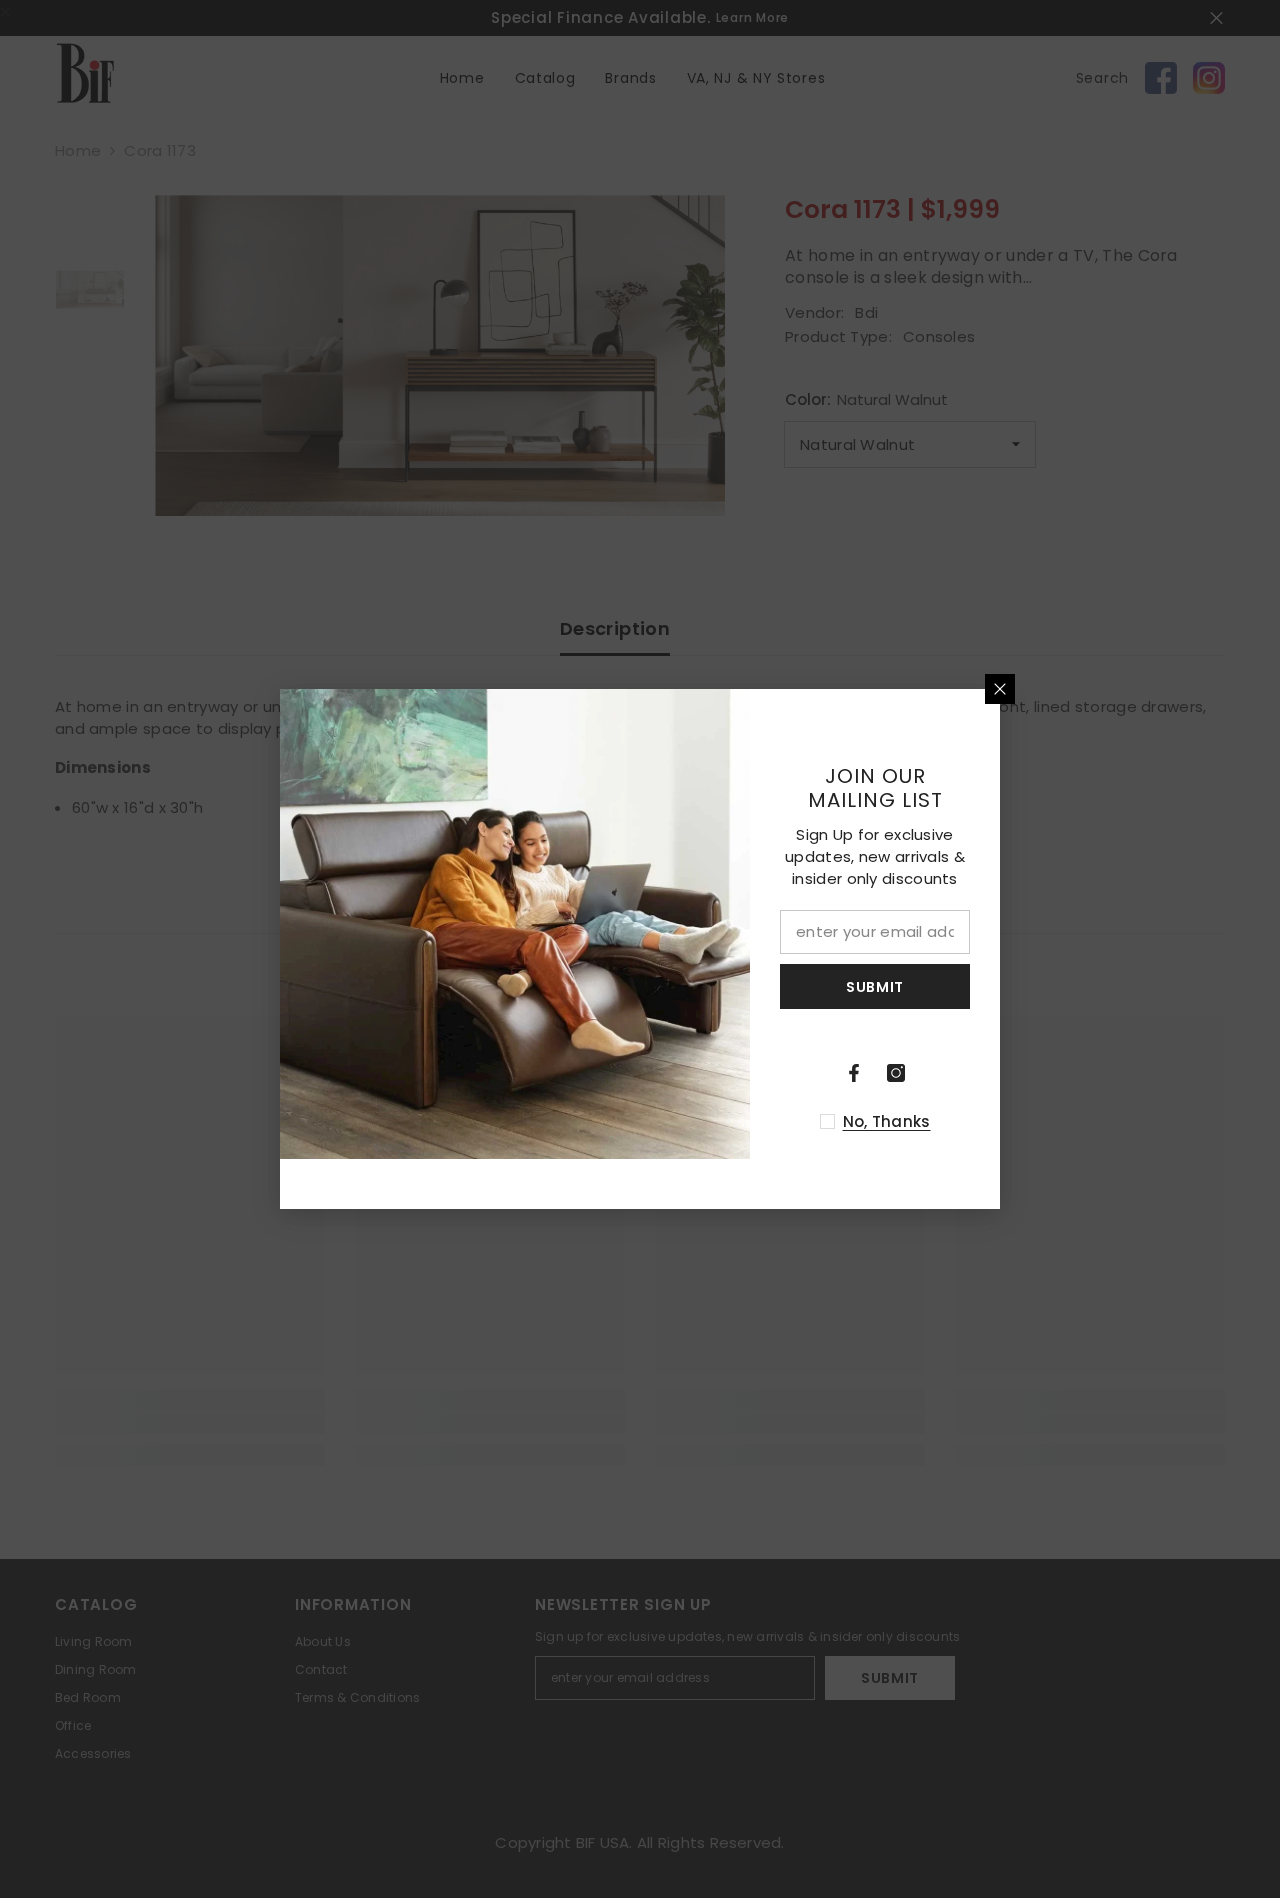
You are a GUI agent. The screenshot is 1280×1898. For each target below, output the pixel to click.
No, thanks (887, 1121)
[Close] (1000, 689)
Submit (875, 987)
